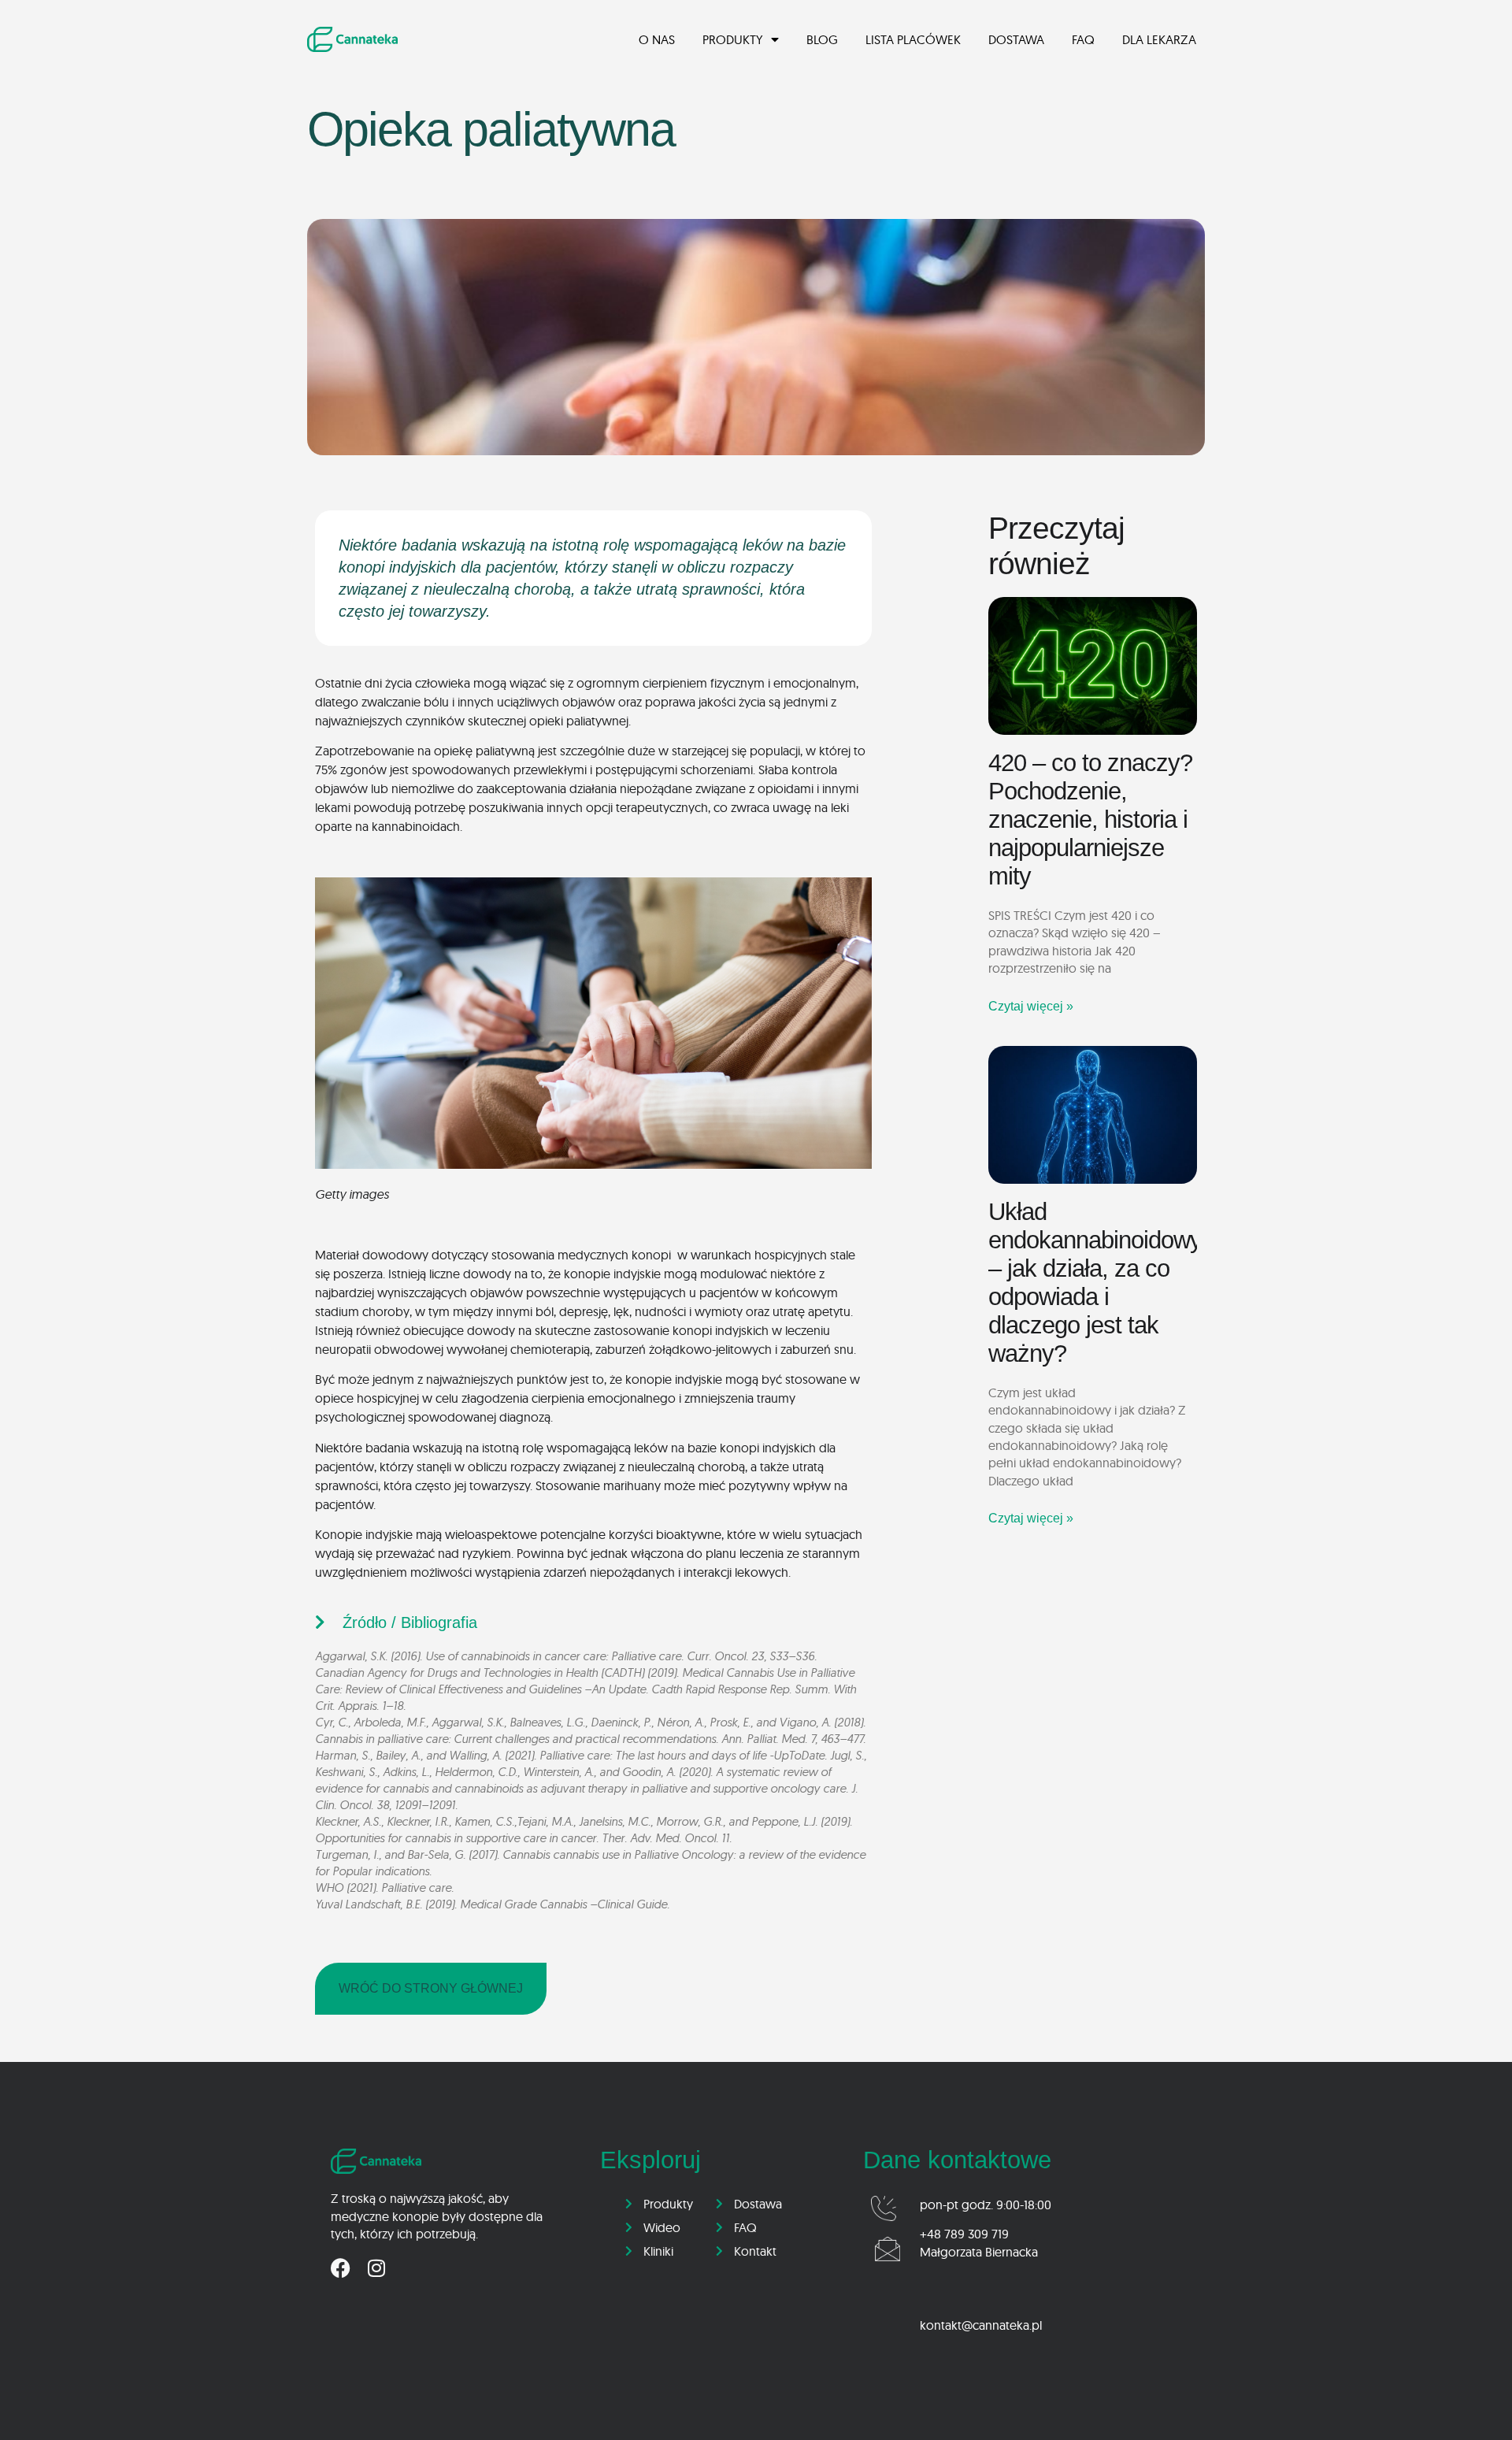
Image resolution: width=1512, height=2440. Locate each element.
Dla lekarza (1159, 39)
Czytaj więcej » (1031, 1006)
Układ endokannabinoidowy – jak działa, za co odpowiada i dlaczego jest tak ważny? (1095, 1283)
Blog (822, 39)
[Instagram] (376, 2268)
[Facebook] (341, 2268)
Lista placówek (913, 39)
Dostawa (1016, 39)
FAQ (1083, 39)
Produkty (733, 39)
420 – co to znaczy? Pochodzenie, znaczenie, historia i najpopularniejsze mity (1090, 820)
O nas (657, 39)
